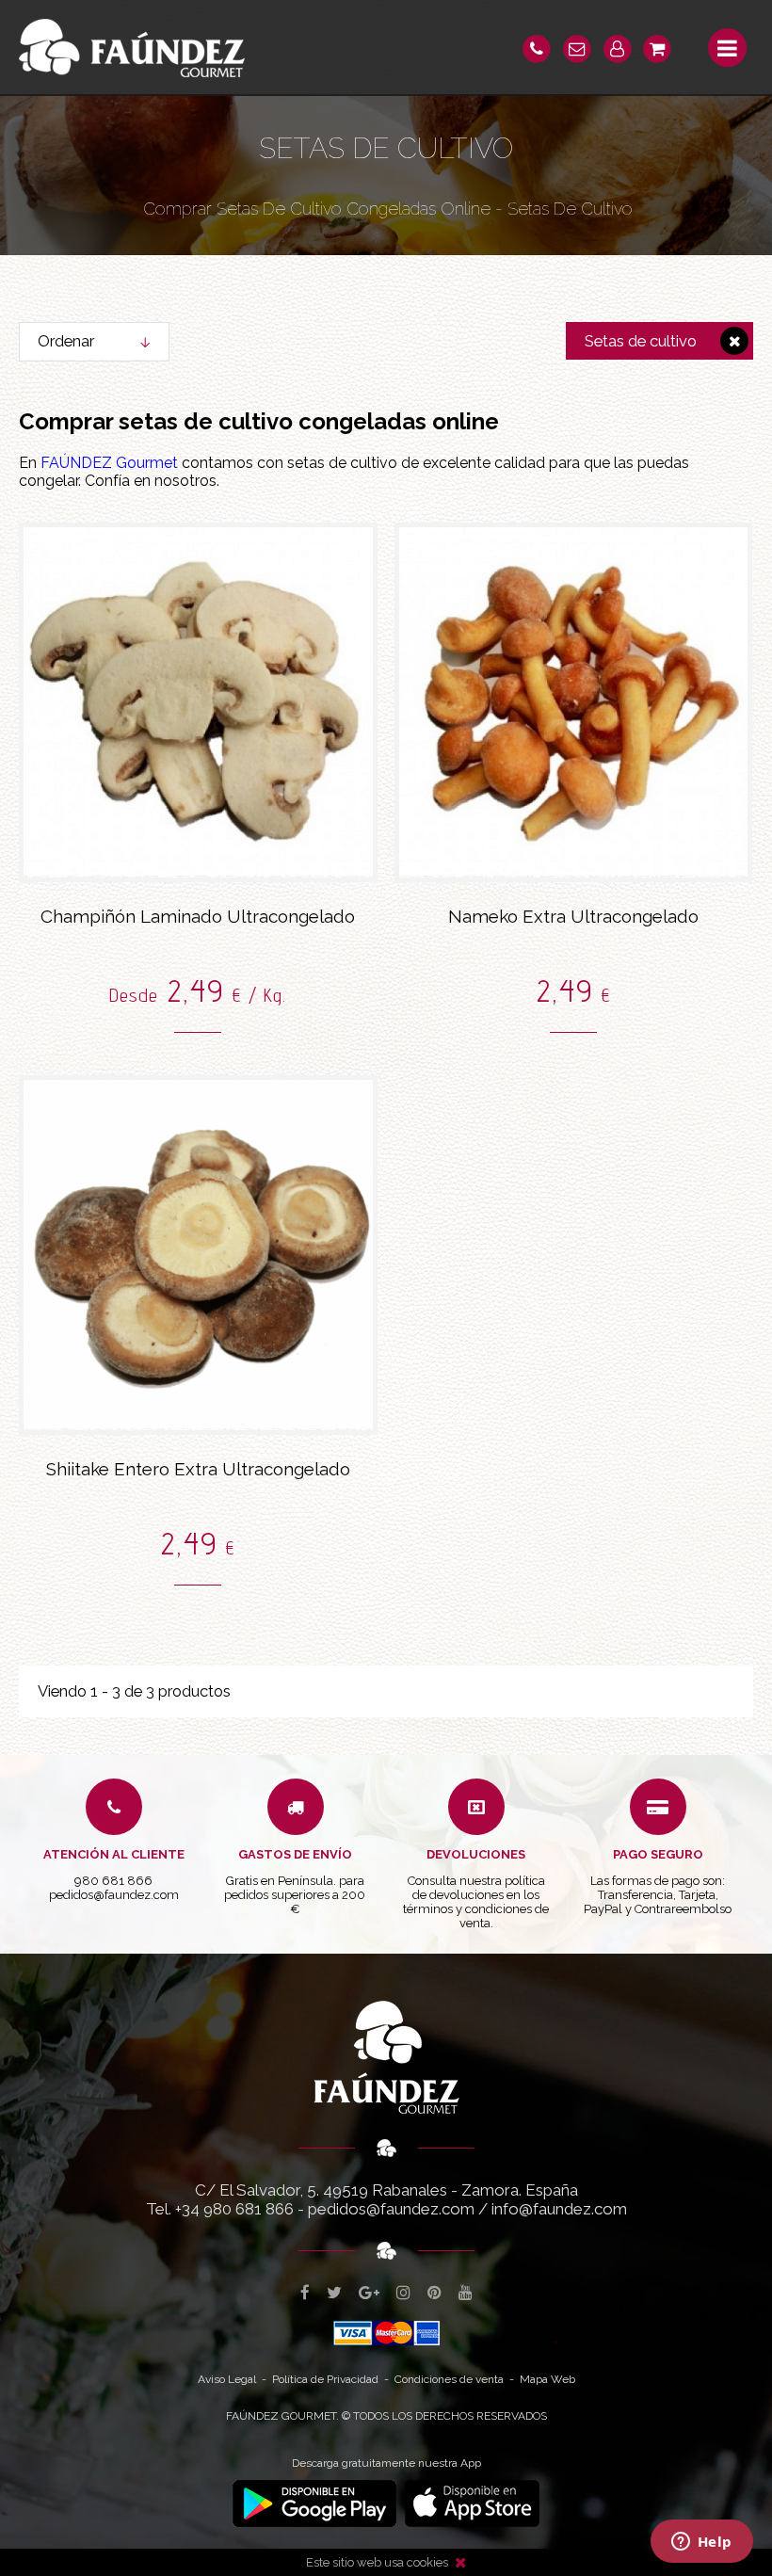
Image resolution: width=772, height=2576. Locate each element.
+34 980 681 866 (234, 2209)
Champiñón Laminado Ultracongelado (198, 916)
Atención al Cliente (114, 1854)
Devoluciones (476, 1854)
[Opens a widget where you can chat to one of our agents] (701, 2543)
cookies (427, 2562)
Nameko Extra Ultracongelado (573, 916)
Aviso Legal (227, 2379)
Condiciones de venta (449, 2379)
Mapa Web (547, 2379)
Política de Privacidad (325, 2379)
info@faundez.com (559, 2209)
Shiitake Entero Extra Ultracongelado (198, 1469)
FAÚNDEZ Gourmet (109, 463)
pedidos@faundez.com (391, 2209)
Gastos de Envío (295, 1854)
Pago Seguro (658, 1854)
